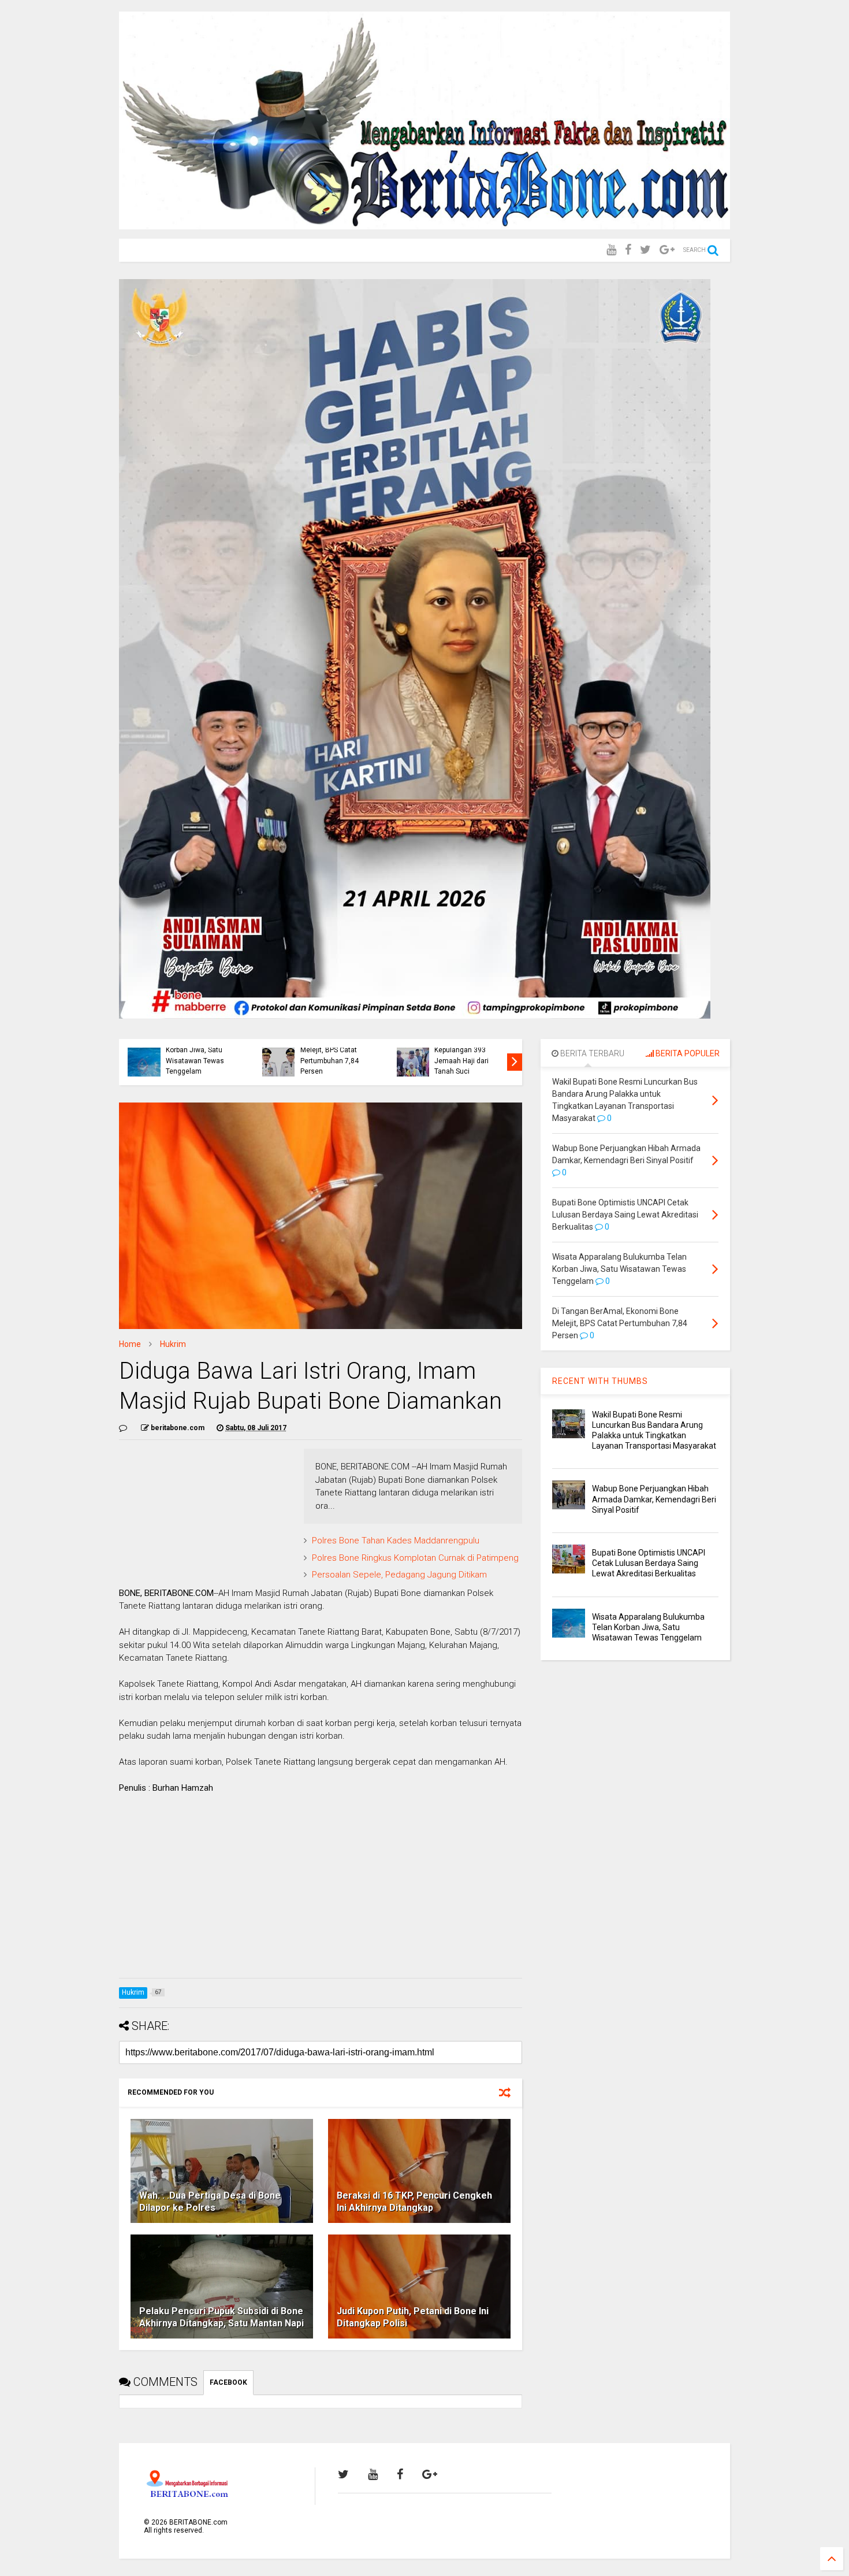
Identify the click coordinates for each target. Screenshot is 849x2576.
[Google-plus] (667, 250)
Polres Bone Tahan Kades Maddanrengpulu (396, 1541)
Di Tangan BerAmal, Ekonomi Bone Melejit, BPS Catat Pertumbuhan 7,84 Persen (332, 1050)
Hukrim (173, 1344)
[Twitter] (645, 250)
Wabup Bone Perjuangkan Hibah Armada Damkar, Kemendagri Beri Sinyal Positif (654, 1499)
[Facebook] (628, 250)
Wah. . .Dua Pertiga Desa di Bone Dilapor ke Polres (210, 2202)
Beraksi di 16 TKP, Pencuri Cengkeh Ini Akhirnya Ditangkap (414, 2202)
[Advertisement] (321, 1888)
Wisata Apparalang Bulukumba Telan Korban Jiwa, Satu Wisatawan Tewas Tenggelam (196, 1050)
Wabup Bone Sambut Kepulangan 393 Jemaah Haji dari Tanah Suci (467, 1055)
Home (130, 1344)
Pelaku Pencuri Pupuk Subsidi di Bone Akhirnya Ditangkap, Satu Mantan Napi (221, 2317)
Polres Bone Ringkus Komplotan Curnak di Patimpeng (415, 1558)
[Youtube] (611, 250)
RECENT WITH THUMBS (600, 1381)
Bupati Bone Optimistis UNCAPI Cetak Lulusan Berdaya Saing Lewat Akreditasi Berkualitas (649, 1563)
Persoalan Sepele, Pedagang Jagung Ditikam (399, 1575)
